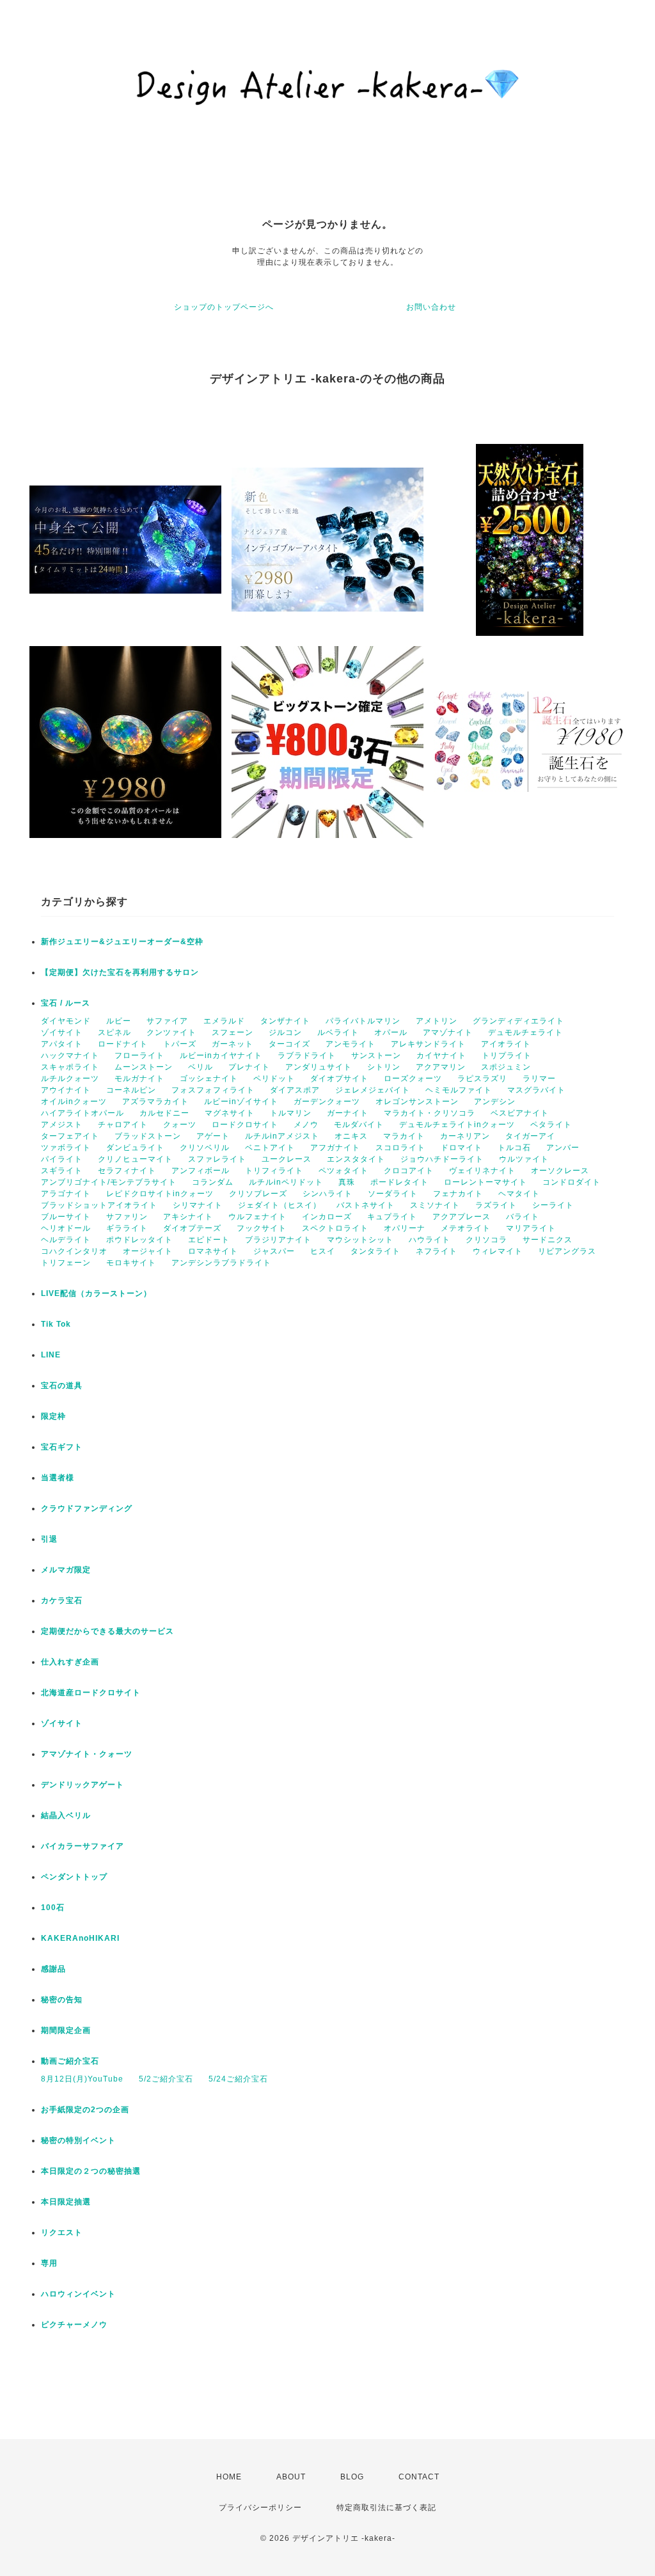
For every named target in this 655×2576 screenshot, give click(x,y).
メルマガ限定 (66, 1570)
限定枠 (53, 1416)
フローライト (139, 1055)
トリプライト (507, 1055)
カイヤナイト (441, 1055)
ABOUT (291, 2477)
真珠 (347, 1182)
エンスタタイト (356, 1159)
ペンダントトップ (74, 1877)
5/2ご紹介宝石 (166, 2079)
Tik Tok (56, 1324)
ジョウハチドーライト (442, 1159)
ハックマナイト (70, 1055)
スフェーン (233, 1032)
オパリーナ (405, 1228)
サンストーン (376, 1055)
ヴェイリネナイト (482, 1171)
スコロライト (400, 1148)
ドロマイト (462, 1148)
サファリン (127, 1217)
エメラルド (224, 1021)
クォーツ (180, 1125)
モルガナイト (139, 1079)
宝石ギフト (62, 1447)
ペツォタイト (343, 1171)
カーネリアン (465, 1136)
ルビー (119, 1021)
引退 (49, 1539)
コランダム (213, 1182)
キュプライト (392, 1217)
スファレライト (217, 1159)
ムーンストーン (144, 1067)
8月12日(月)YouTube (82, 2079)
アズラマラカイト (155, 1102)
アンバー (563, 1148)
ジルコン (285, 1032)
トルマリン (291, 1113)
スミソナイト (435, 1205)
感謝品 (53, 1969)
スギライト (62, 1171)
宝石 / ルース (66, 1003)
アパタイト (62, 1044)
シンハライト (327, 1194)
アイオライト (506, 1044)
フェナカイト (458, 1194)
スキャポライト (70, 1067)
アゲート (213, 1136)
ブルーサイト (66, 1217)
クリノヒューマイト (135, 1159)
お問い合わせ (431, 307)
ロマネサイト (213, 1251)
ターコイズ (289, 1044)
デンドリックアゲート (83, 1785)
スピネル (114, 1032)
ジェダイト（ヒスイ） (280, 1205)
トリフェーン (66, 1263)
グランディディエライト (518, 1021)
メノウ (306, 1125)
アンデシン (495, 1102)
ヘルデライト (66, 1240)
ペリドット (274, 1079)
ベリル (201, 1067)
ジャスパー (274, 1251)
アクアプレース (462, 1217)
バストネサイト (366, 1205)
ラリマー (539, 1079)
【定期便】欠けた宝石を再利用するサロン (120, 972)
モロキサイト (131, 1263)
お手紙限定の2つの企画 (85, 2110)
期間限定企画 (66, 2030)
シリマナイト (198, 1205)
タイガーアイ (530, 1136)
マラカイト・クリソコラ (430, 1113)
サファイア (167, 1021)
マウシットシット (360, 1240)
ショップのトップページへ (224, 307)
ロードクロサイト (245, 1125)
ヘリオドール (66, 1228)
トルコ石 (514, 1148)
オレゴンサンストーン (417, 1102)
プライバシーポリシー (260, 2508)
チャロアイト (123, 1125)
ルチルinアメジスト (282, 1136)
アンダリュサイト (319, 1067)
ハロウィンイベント (78, 2294)
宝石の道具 (62, 1386)
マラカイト (404, 1136)
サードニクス (548, 1240)
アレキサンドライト (428, 1044)
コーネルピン (131, 1090)
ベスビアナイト (520, 1113)
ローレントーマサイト (485, 1182)
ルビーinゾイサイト (241, 1102)
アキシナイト (188, 1217)
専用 (49, 2263)
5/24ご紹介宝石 (238, 2079)
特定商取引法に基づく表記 (386, 2508)
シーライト (553, 1205)
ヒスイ (323, 1251)
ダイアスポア (295, 1090)
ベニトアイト (270, 1148)
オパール (391, 1032)
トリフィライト (274, 1171)
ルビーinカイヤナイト (221, 1055)
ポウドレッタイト (139, 1240)
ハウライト (430, 1240)
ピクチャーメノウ (74, 2325)
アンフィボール (201, 1171)
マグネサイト (230, 1113)
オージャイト (148, 1251)
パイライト (62, 1159)
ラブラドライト (307, 1055)
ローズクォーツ (413, 1079)
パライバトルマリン (363, 1021)
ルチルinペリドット (286, 1182)
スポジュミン (506, 1067)
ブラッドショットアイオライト (99, 1205)
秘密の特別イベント (78, 2140)
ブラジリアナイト (278, 1240)
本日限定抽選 (66, 2202)
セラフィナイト (127, 1171)
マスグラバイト (536, 1090)
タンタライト (375, 1251)
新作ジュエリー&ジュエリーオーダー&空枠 (122, 942)
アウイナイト (66, 1090)
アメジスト (62, 1125)
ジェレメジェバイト (373, 1090)
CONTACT (419, 2477)
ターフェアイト (70, 1136)
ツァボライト (66, 1148)
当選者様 (58, 1478)
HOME (229, 2477)
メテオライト (466, 1228)
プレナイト (249, 1067)
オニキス (351, 1136)
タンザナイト (285, 1021)
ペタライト (551, 1125)
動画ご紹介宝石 (70, 2061)
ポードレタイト (399, 1182)
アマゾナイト (448, 1032)
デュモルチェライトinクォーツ (457, 1125)
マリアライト (531, 1228)
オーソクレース (560, 1171)
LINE (51, 1355)
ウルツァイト (524, 1159)
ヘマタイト (519, 1194)
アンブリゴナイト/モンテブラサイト (109, 1182)
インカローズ (327, 1217)
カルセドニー (164, 1113)
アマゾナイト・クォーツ (87, 1754)
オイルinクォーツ (74, 1102)
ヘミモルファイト (459, 1090)
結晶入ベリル (66, 1815)
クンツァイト (171, 1032)
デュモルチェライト (525, 1032)
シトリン (384, 1067)
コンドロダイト (572, 1182)
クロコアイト (409, 1171)
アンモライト (351, 1044)
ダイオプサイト (339, 1079)
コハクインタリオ (74, 1251)
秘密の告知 (62, 2000)
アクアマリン (441, 1067)
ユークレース (287, 1159)
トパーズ (180, 1044)
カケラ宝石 (62, 1600)
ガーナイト (348, 1113)
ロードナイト (123, 1044)
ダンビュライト (135, 1148)
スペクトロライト (335, 1228)
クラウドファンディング (87, 1508)
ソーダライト (393, 1194)
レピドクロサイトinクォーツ (160, 1194)
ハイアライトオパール (83, 1113)
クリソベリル (205, 1148)
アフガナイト (335, 1148)
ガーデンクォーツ (327, 1102)
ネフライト (437, 1251)
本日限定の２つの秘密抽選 (91, 2171)
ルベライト (338, 1032)
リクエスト (62, 2232)
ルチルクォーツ (70, 1079)
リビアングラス (567, 1251)
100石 (53, 1908)
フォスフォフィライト (213, 1090)
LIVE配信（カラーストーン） (96, 1293)
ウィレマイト (498, 1251)
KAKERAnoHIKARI (80, 1938)
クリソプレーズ (258, 1194)
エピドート (209, 1240)
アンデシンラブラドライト (221, 1263)
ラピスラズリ (482, 1079)
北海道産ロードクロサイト (91, 1693)
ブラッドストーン (148, 1136)
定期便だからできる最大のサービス (107, 1631)
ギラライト (127, 1228)
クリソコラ (486, 1240)
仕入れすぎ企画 (70, 1662)
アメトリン (437, 1021)
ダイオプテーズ (192, 1228)
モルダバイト (359, 1125)
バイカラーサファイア (83, 1846)
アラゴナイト (66, 1194)
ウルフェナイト (257, 1217)
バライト (523, 1217)
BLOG (352, 2477)
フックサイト (262, 1228)
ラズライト (496, 1205)
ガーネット (233, 1044)
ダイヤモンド (66, 1021)
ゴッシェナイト (209, 1079)
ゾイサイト (62, 1032)
